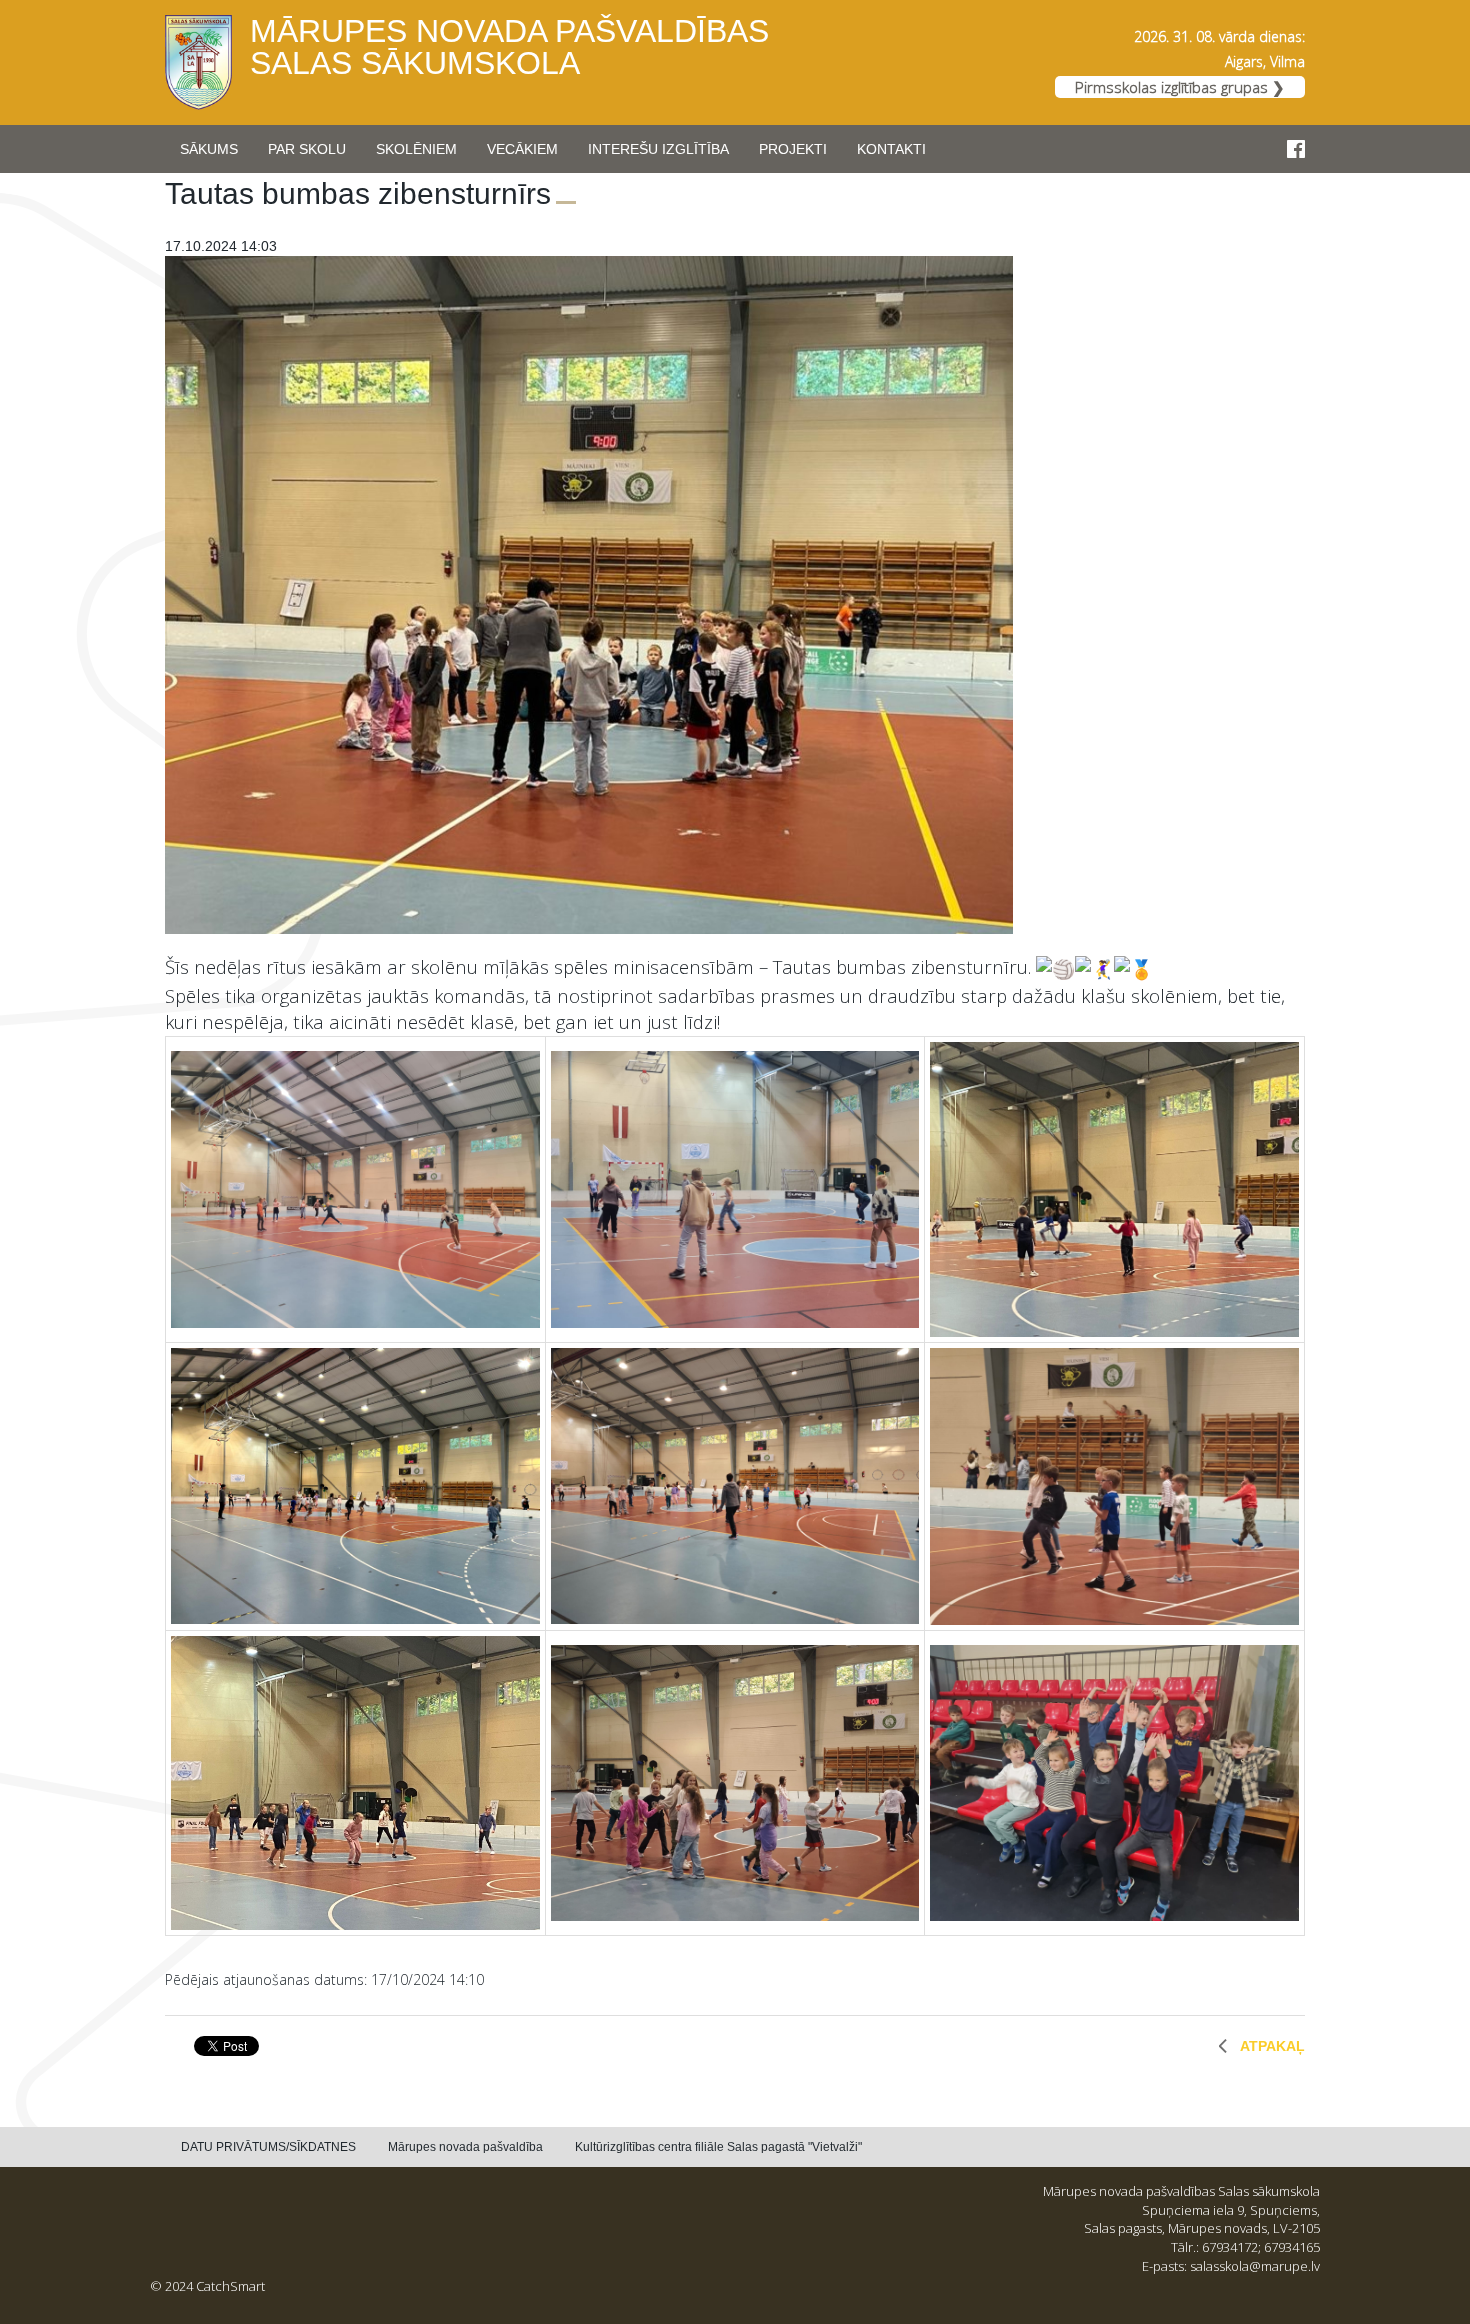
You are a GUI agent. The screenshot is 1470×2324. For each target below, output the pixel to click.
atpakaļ (1272, 2046)
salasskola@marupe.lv (1255, 2266)
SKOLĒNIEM (416, 149)
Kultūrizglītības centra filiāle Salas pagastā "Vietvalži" (718, 2147)
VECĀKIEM (522, 149)
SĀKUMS (209, 149)
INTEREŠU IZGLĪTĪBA (658, 149)
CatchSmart (230, 2286)
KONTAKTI (891, 149)
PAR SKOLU (307, 149)
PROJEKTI (793, 149)
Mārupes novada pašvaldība (465, 2147)
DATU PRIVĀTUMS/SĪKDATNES (268, 2147)
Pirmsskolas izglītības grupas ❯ (1180, 87)
